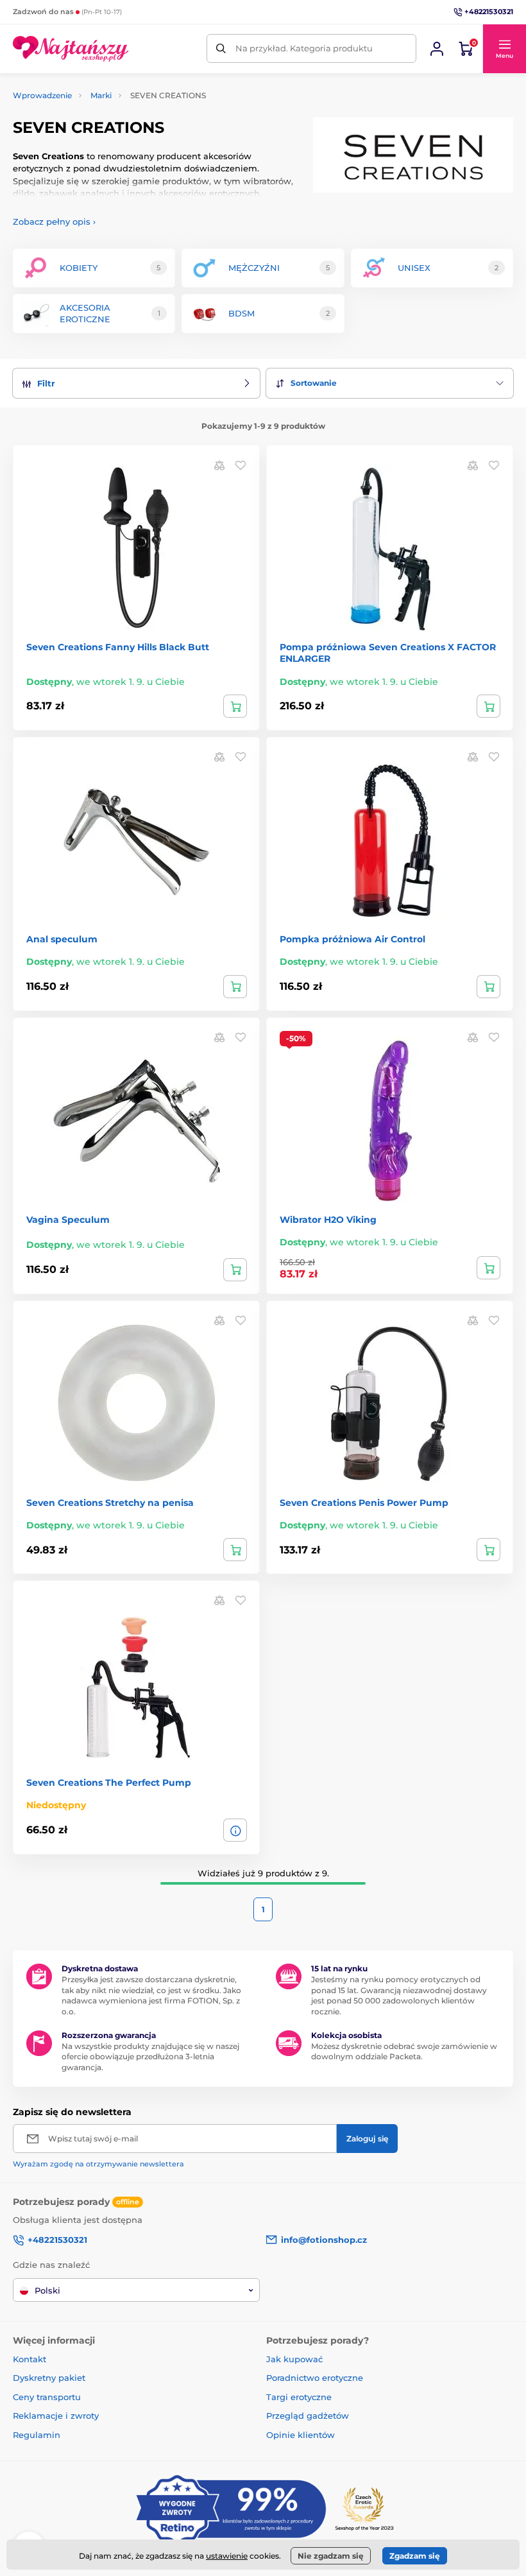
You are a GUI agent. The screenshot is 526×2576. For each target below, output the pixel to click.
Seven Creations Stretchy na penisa (110, 1503)
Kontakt (30, 2359)
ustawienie (227, 2556)
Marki (101, 95)
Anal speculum (62, 939)
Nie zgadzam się (331, 2556)
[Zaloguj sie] (437, 49)
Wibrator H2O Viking (328, 1220)
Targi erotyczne (299, 2397)
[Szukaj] (221, 48)
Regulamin (37, 2435)
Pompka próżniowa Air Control (352, 939)
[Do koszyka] (235, 706)
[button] (504, 49)
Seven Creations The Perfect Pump (109, 1783)
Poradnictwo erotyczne (315, 2378)
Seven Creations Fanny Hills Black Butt (118, 647)
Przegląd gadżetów (308, 2416)
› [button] (54, 221)
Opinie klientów (301, 2435)
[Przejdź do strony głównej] (71, 49)
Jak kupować (294, 2359)
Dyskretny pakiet (49, 2378)
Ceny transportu (47, 2397)
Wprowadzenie (42, 95)
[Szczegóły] (235, 1830)
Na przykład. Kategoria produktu (304, 48)
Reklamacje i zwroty (56, 2416)
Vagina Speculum (68, 1220)
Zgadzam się (415, 2556)
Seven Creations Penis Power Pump (364, 1503)
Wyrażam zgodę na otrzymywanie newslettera (98, 2164)
